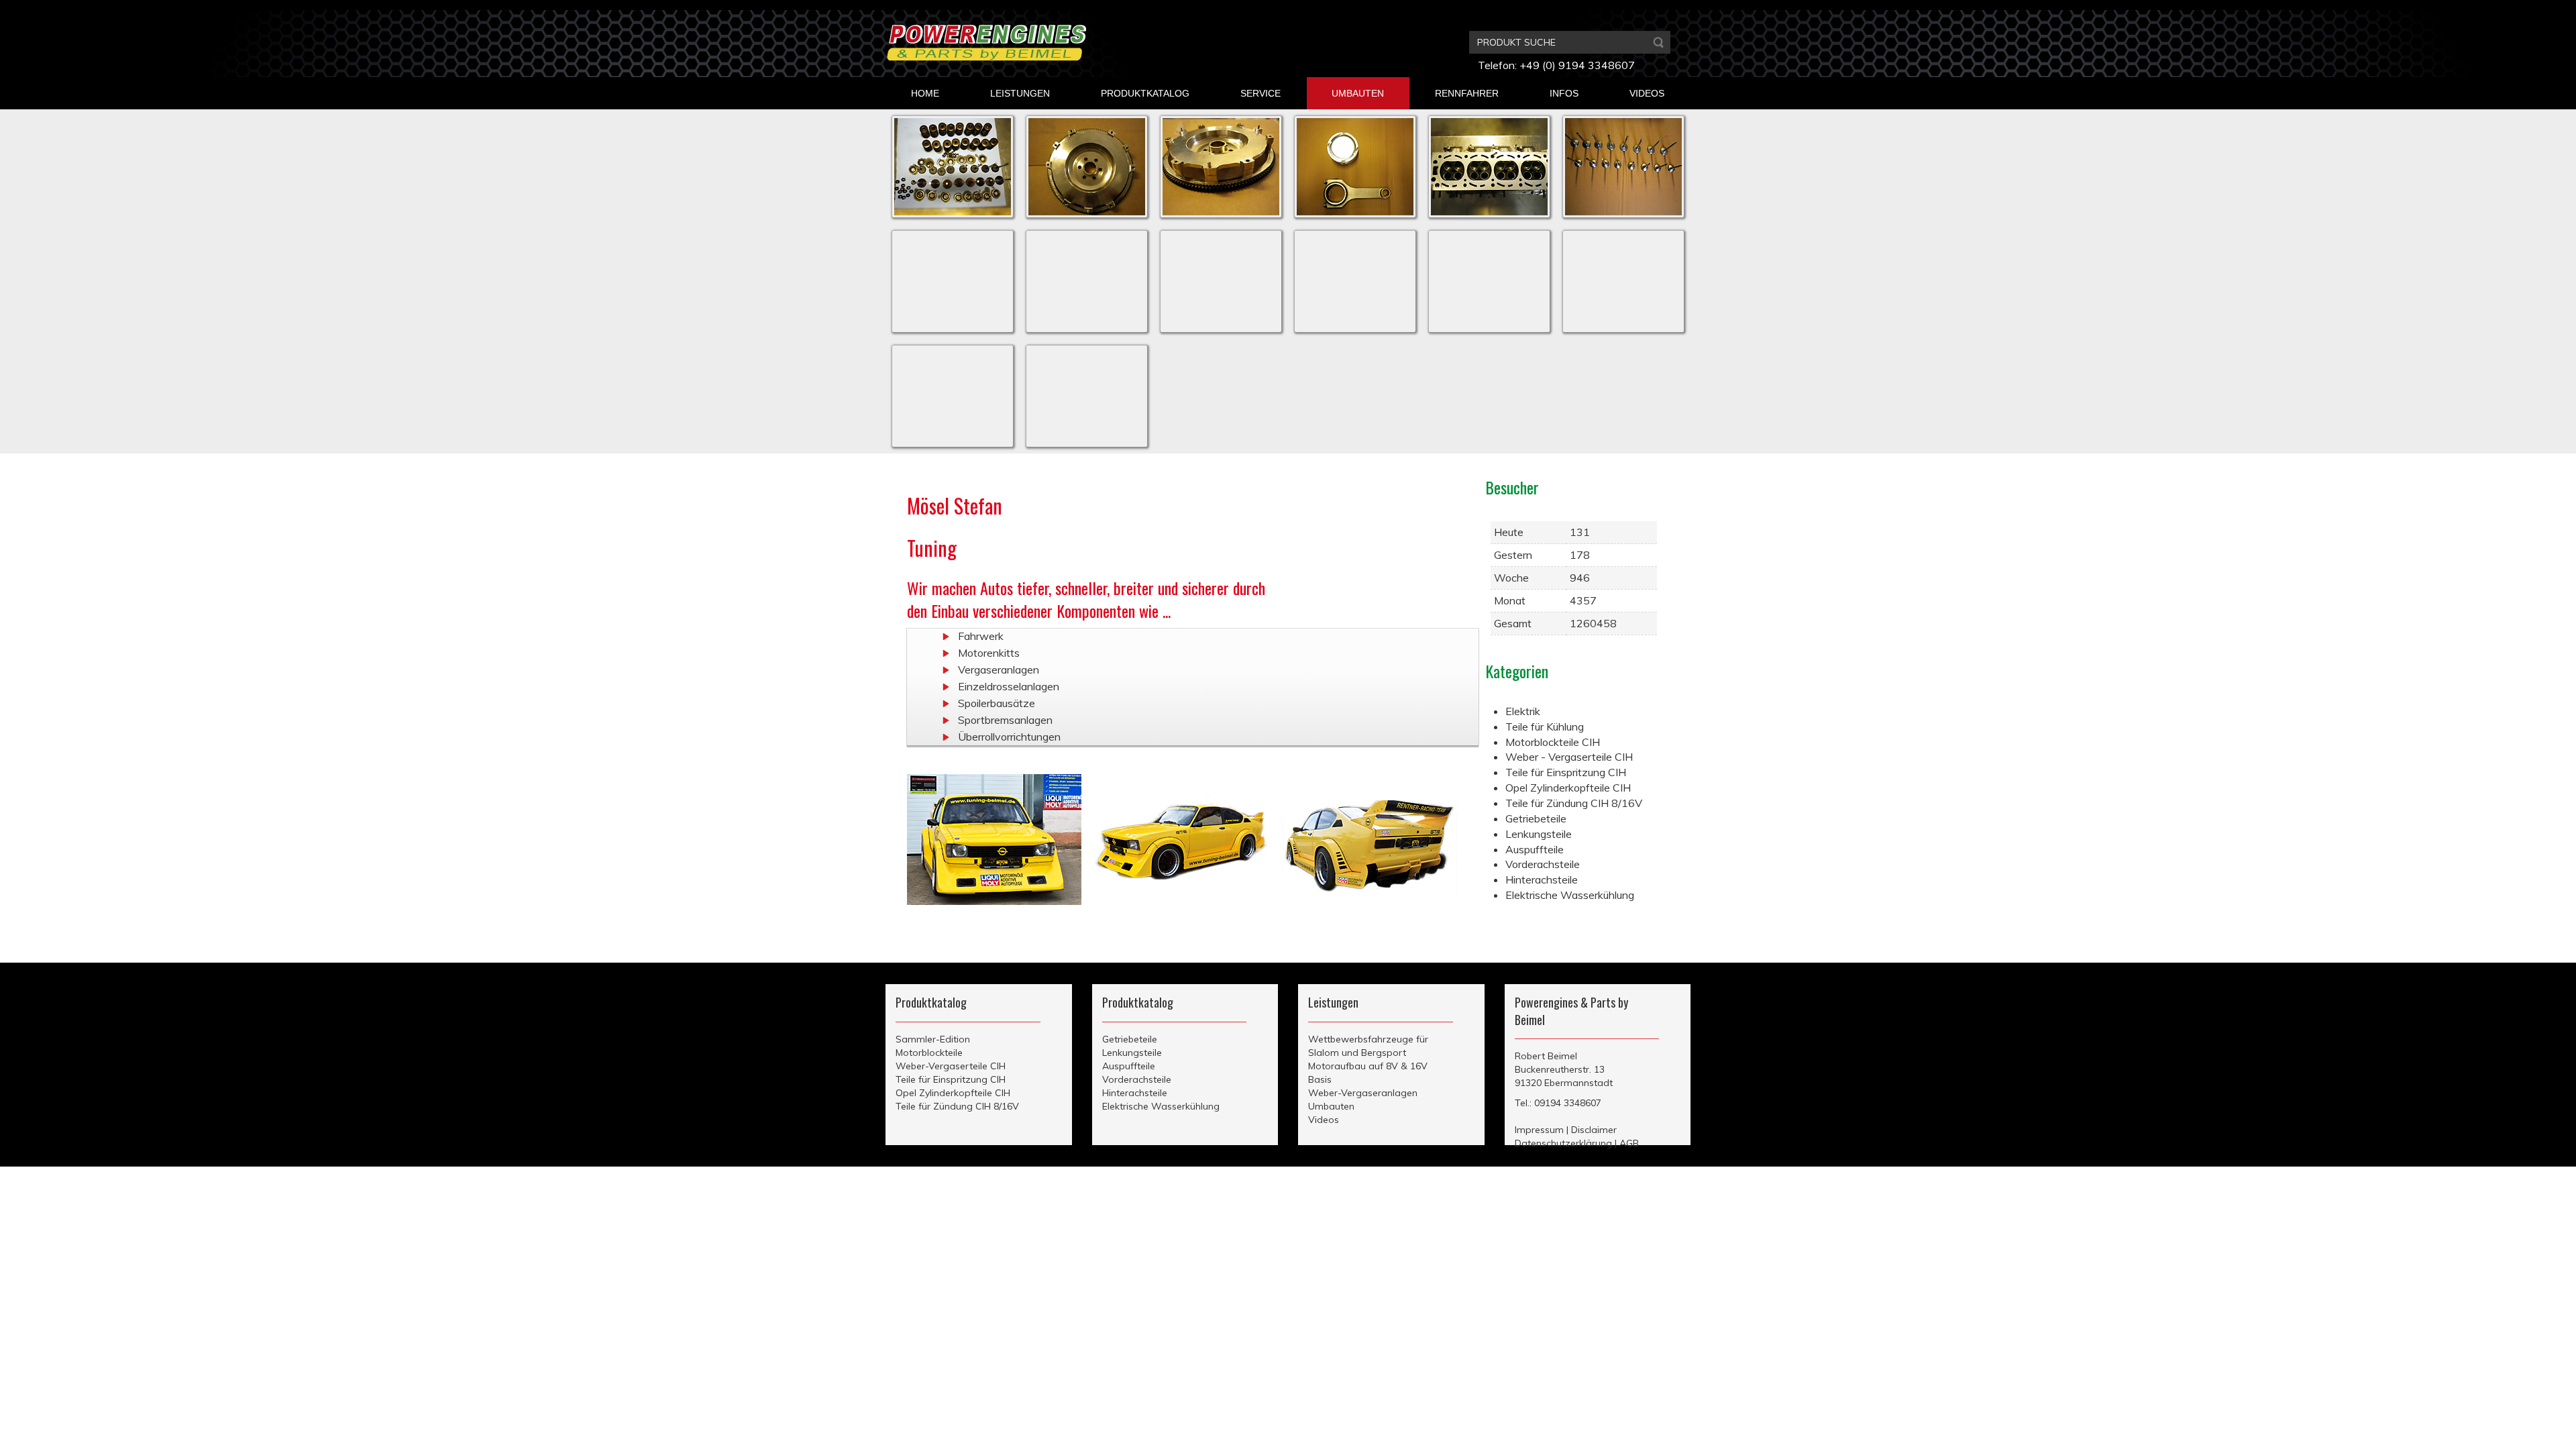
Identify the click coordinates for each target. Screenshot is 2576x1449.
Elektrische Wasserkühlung (1570, 895)
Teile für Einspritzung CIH (1566, 772)
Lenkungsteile (1539, 834)
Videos (1324, 1120)
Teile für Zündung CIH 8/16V (1574, 803)
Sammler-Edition (933, 1039)
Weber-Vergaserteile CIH (951, 1066)
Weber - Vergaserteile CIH (1569, 757)
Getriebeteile (1536, 818)
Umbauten (1331, 1106)
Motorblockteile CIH (1553, 742)
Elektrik (1523, 711)
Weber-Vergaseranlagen (1363, 1093)
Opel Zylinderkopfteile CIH (1568, 788)
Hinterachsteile (1542, 879)
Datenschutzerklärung (1563, 1143)
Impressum (1539, 1130)
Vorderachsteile (1543, 864)
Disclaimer (1594, 1130)
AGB (1629, 1143)
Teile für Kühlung (1545, 727)
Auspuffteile (1535, 849)
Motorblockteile (929, 1053)
